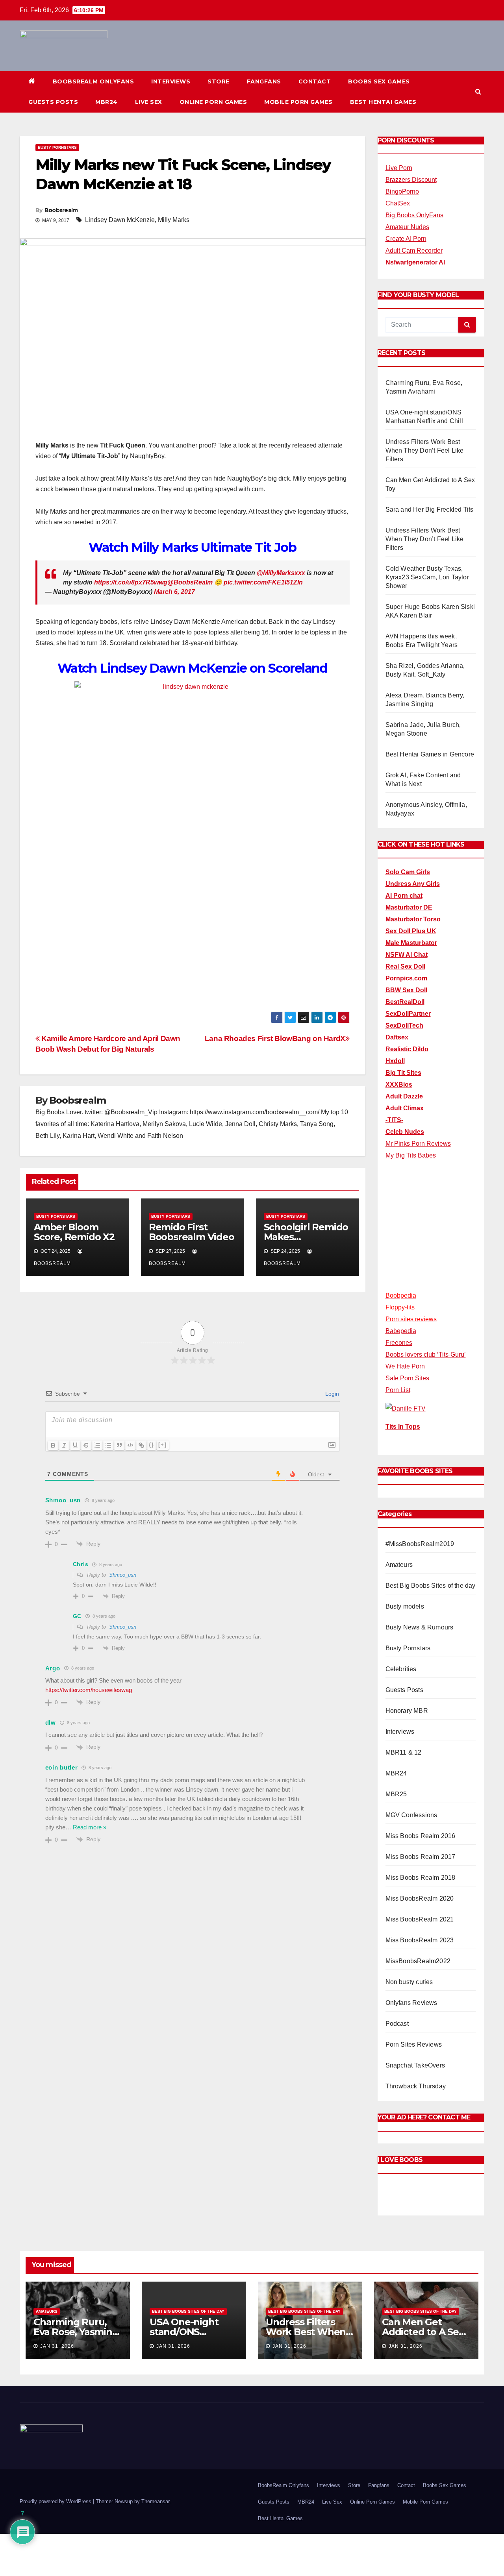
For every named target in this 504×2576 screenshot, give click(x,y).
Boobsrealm (61, 210)
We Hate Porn (405, 1366)
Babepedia (401, 1331)
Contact (315, 81)
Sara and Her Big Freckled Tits (430, 509)
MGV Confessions (411, 1815)
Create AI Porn (406, 239)
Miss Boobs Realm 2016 (421, 1836)
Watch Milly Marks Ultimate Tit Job (192, 547)
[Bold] (53, 1445)
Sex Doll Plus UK (411, 931)
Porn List (398, 1390)
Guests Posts (53, 102)
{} (152, 1445)
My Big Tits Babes (411, 1155)
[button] (478, 92)
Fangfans (264, 81)
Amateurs (399, 1565)
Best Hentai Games (383, 102)
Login (331, 1394)
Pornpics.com (406, 978)
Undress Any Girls (413, 884)
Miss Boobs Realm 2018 (421, 1878)
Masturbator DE (409, 907)
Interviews (171, 81)
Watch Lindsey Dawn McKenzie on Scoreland (193, 668)
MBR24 (107, 102)
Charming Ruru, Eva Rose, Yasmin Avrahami (73, 2332)
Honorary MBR (407, 1711)
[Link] (141, 1445)
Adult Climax (405, 1108)
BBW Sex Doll (406, 990)
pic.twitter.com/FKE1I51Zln (263, 582)
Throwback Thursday (416, 2086)
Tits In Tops (403, 1427)
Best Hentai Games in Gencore (430, 754)
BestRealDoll (405, 1002)
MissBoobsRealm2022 (418, 1961)
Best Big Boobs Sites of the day (431, 1586)
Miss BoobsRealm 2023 (420, 1940)
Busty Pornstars (57, 147)
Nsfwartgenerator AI (415, 262)
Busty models (405, 1606)
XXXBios (399, 1085)
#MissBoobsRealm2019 (420, 1544)
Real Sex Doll (405, 966)
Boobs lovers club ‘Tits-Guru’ (426, 1355)
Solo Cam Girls (408, 872)
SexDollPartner (408, 1014)
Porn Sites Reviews (414, 2044)
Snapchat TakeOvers (415, 2065)
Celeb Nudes (405, 1132)
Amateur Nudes (407, 227)
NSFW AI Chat (407, 955)
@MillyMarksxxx (281, 573)
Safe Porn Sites (407, 1378)
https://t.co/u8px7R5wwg (131, 582)
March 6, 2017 (174, 592)
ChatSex (398, 203)
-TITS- (394, 1120)
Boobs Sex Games (379, 81)
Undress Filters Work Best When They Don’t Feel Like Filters (425, 450)
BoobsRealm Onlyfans (94, 81)
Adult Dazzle (404, 1096)
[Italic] (64, 1445)
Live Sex (149, 102)
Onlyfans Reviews (411, 2003)
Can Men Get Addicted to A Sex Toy (423, 2332)
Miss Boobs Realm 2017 (421, 1857)
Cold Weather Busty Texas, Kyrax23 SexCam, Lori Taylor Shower (427, 577)
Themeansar (155, 2501)
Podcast (397, 2024)
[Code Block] (130, 1445)
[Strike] (86, 1445)
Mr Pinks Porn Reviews (418, 1144)
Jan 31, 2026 (57, 2346)
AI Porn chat (404, 896)
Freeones (399, 1343)
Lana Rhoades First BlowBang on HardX (275, 1038)
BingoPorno (402, 191)
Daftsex (397, 1037)
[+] (163, 1445)
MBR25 (396, 1794)
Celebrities (401, 1669)
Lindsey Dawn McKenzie (120, 220)
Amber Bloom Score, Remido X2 (74, 1232)
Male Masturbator (411, 943)
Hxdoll (395, 1061)
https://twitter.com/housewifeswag (89, 1690)
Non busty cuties (409, 1982)
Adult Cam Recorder (414, 251)
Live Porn (399, 168)
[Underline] (75, 1445)
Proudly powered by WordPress (56, 2501)
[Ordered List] (97, 1445)
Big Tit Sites (403, 1073)
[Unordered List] (108, 1445)
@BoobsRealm (190, 582)
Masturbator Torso (413, 919)
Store (219, 81)
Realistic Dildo (407, 1049)
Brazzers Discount (411, 180)
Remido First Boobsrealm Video (192, 1232)
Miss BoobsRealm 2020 (420, 1898)
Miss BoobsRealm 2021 (420, 1919)
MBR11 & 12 (404, 1752)
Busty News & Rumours (420, 1627)
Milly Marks (174, 220)
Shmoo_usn (123, 1575)
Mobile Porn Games (298, 102)
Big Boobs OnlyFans (414, 215)
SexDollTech (404, 1025)
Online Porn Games (213, 102)
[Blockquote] (119, 1445)
